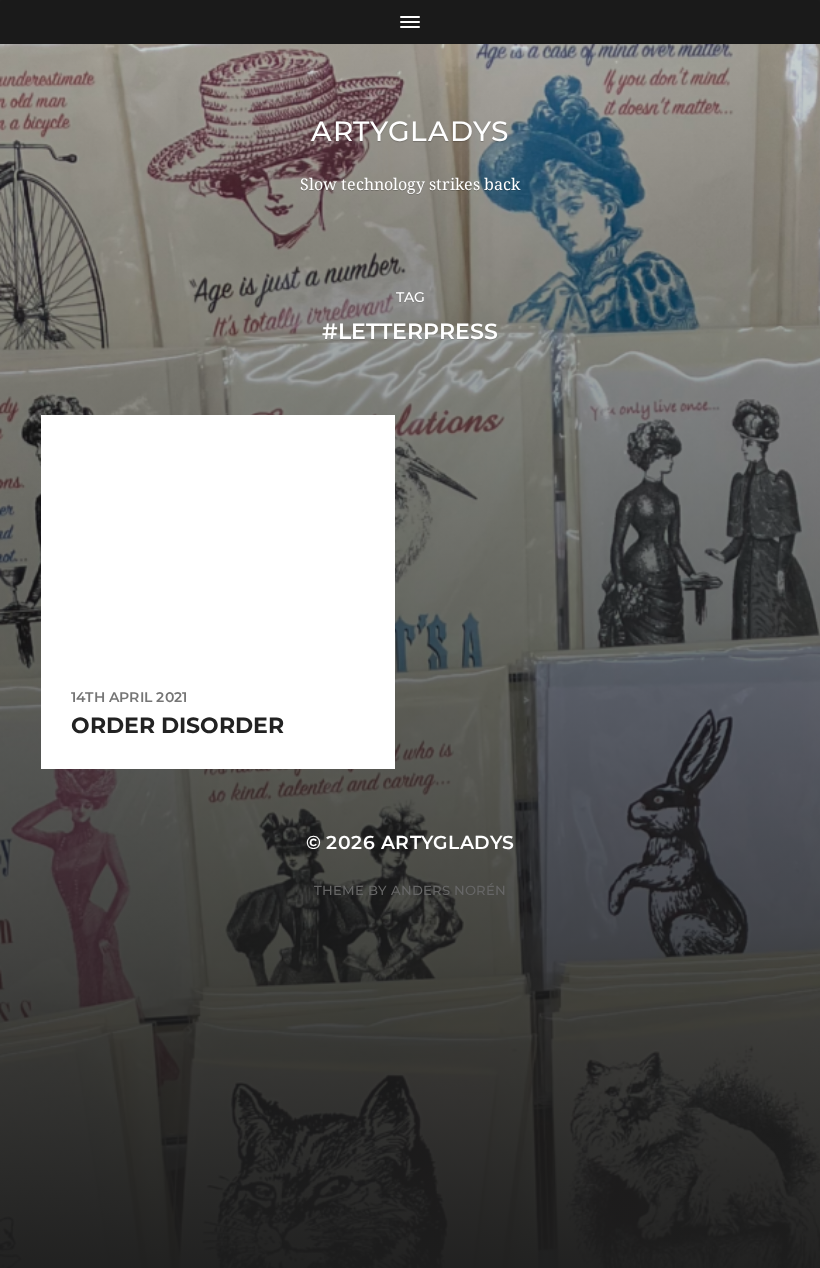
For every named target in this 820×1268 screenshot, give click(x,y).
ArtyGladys (410, 131)
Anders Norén (448, 890)
